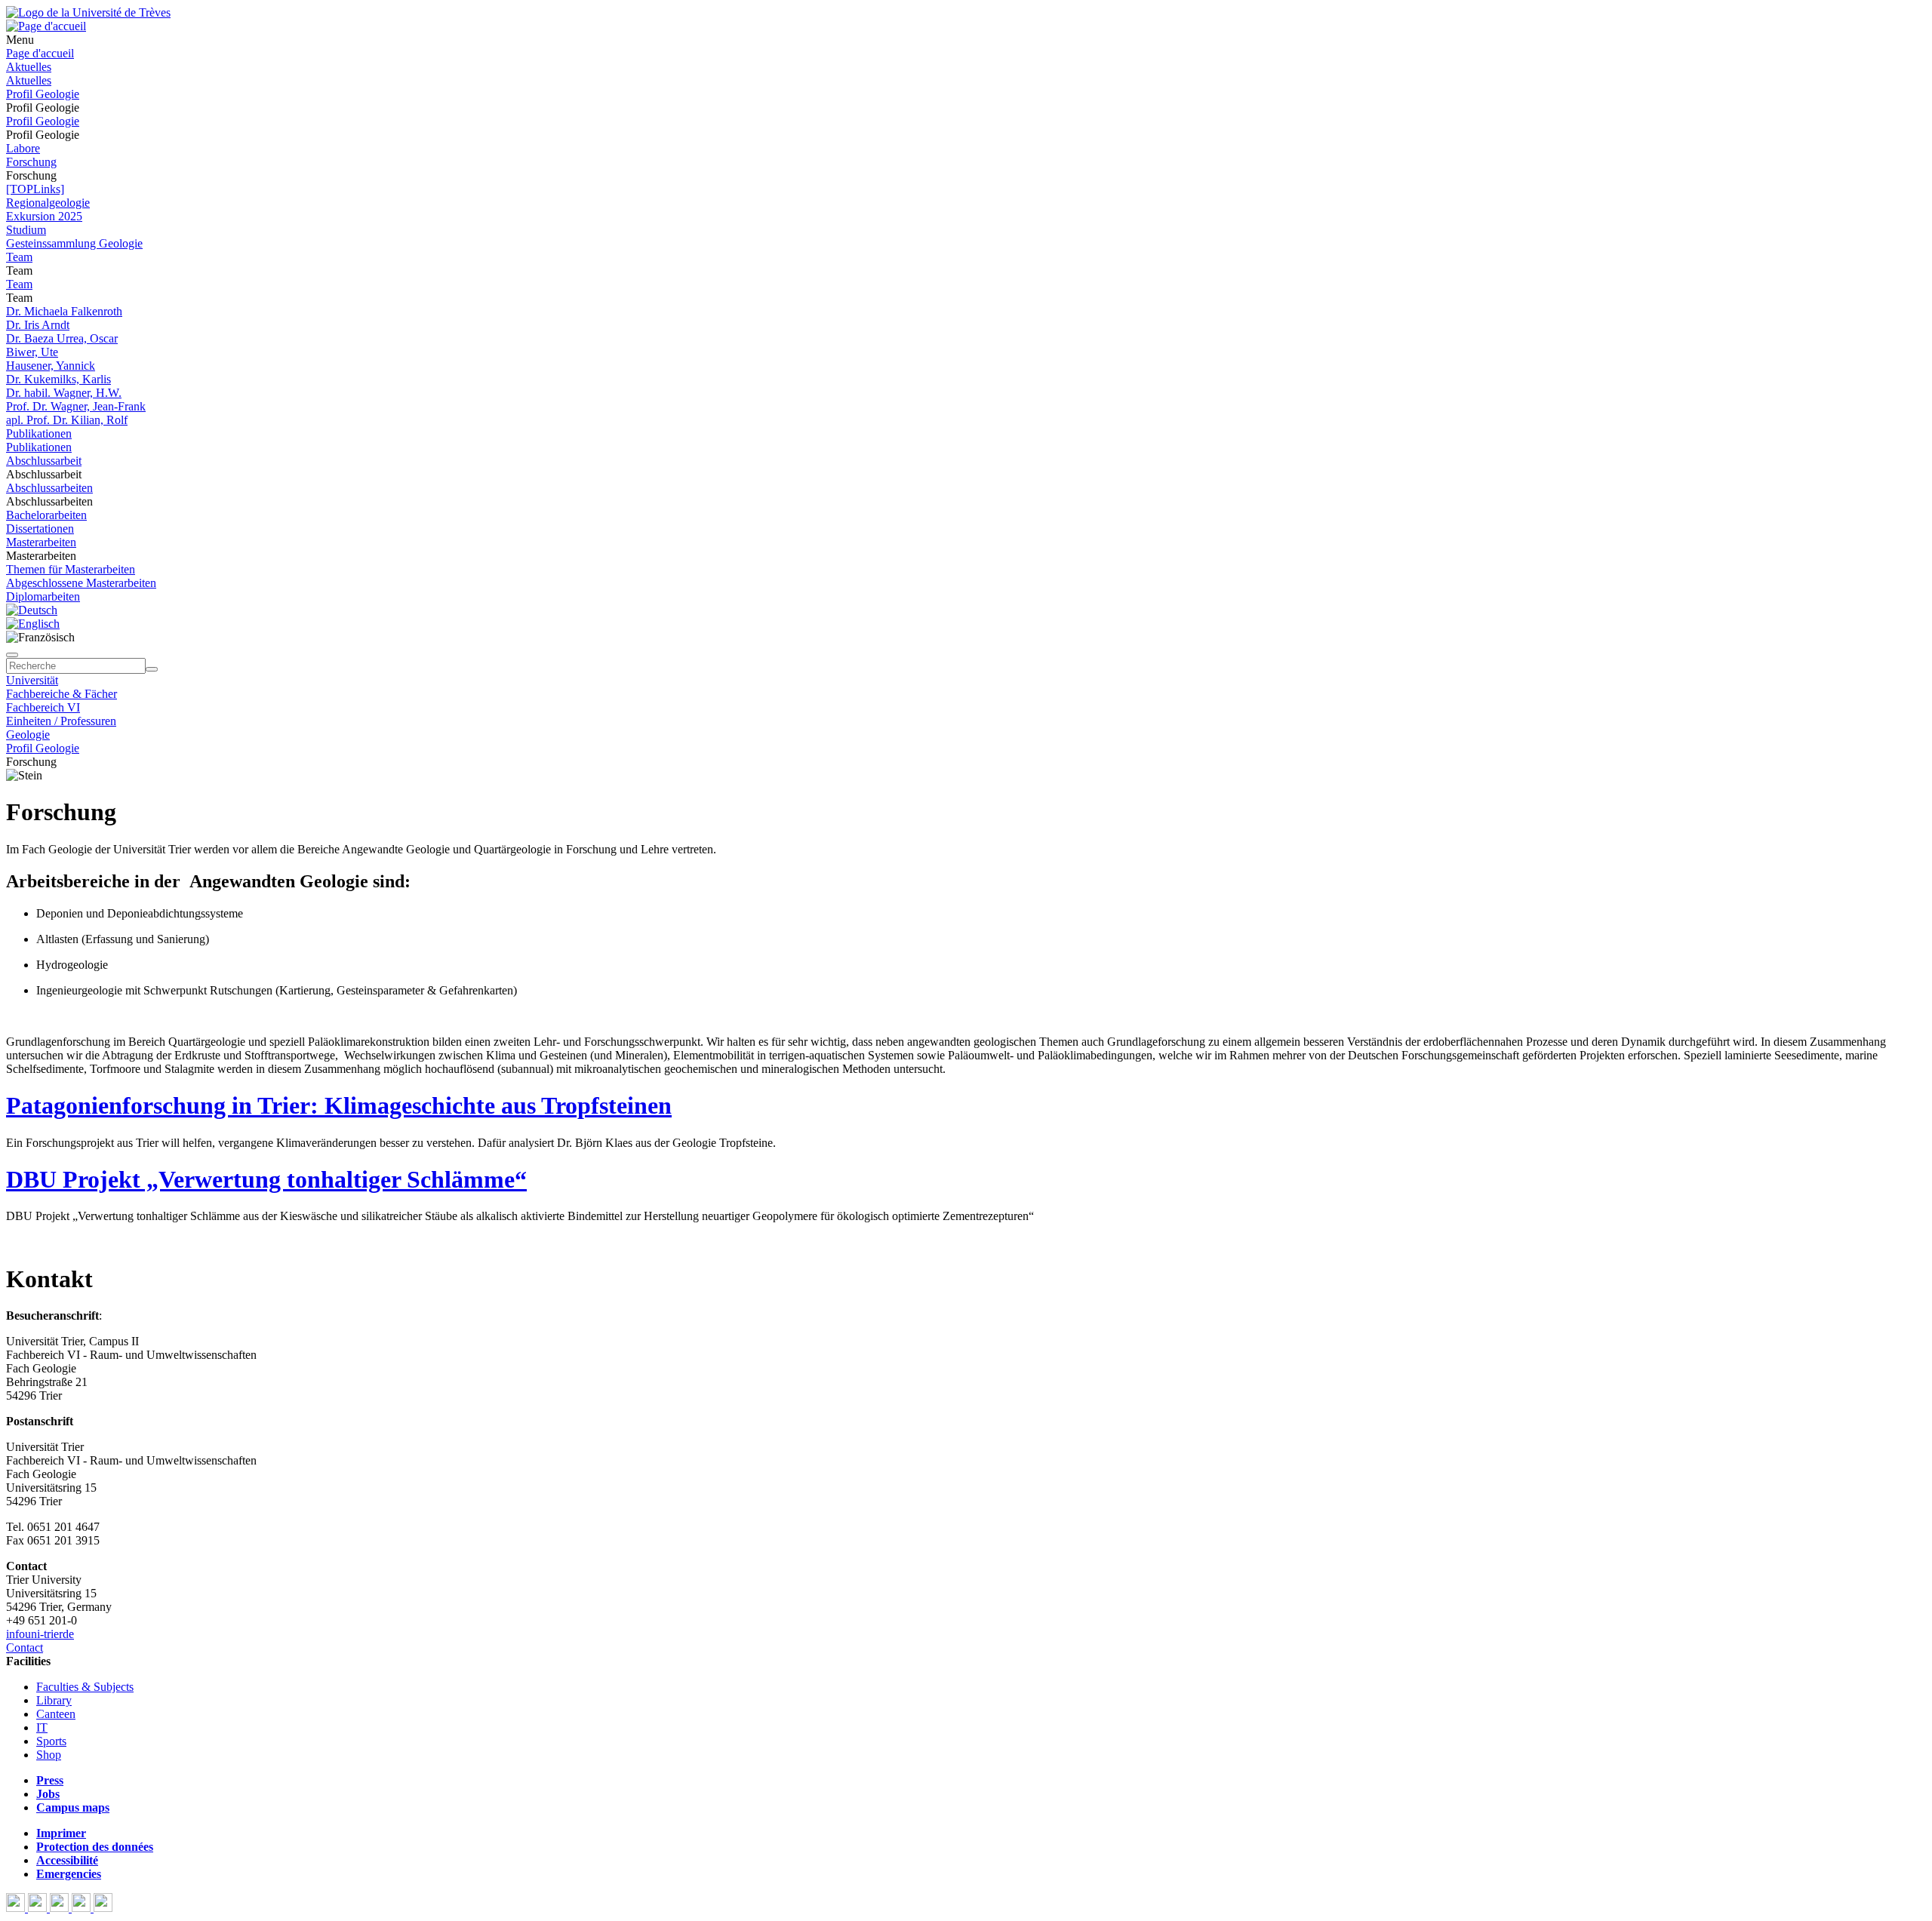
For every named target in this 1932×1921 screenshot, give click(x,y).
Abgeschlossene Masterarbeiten (81, 583)
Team (19, 257)
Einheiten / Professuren (61, 721)
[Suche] (12, 655)
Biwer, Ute (32, 352)
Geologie (28, 735)
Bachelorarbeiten (46, 515)
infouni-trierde (40, 1634)
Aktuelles (29, 67)
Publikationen (39, 433)
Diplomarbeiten (43, 596)
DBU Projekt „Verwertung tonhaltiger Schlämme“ (266, 1179)
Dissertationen (40, 529)
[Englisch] (33, 624)
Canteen (56, 1714)
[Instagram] (83, 1908)
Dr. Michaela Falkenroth (64, 311)
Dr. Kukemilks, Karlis (58, 379)
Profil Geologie (43, 94)
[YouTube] (61, 1908)
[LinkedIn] (103, 1908)
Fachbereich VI (43, 707)
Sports (51, 1741)
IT (42, 1727)
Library (54, 1700)
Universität (32, 680)
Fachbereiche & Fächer (62, 694)
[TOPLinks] (35, 189)
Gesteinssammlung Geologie (74, 243)
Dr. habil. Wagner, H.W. (64, 393)
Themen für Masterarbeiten (71, 569)
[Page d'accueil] (46, 26)
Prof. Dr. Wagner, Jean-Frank (76, 406)
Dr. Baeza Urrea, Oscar (62, 338)
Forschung (31, 162)
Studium (26, 230)
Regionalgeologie (48, 203)
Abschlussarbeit (44, 461)
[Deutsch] (32, 610)
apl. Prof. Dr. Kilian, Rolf (67, 420)
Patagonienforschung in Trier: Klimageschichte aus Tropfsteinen (339, 1105)
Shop (49, 1755)
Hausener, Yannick (51, 366)
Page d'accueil (40, 53)
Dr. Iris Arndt (38, 325)
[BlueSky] (39, 1908)
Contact (25, 1647)
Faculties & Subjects (85, 1687)
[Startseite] (88, 12)
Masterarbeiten (41, 542)
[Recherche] (152, 669)
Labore (23, 148)
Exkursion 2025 (44, 216)
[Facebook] (17, 1908)
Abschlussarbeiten (49, 488)
